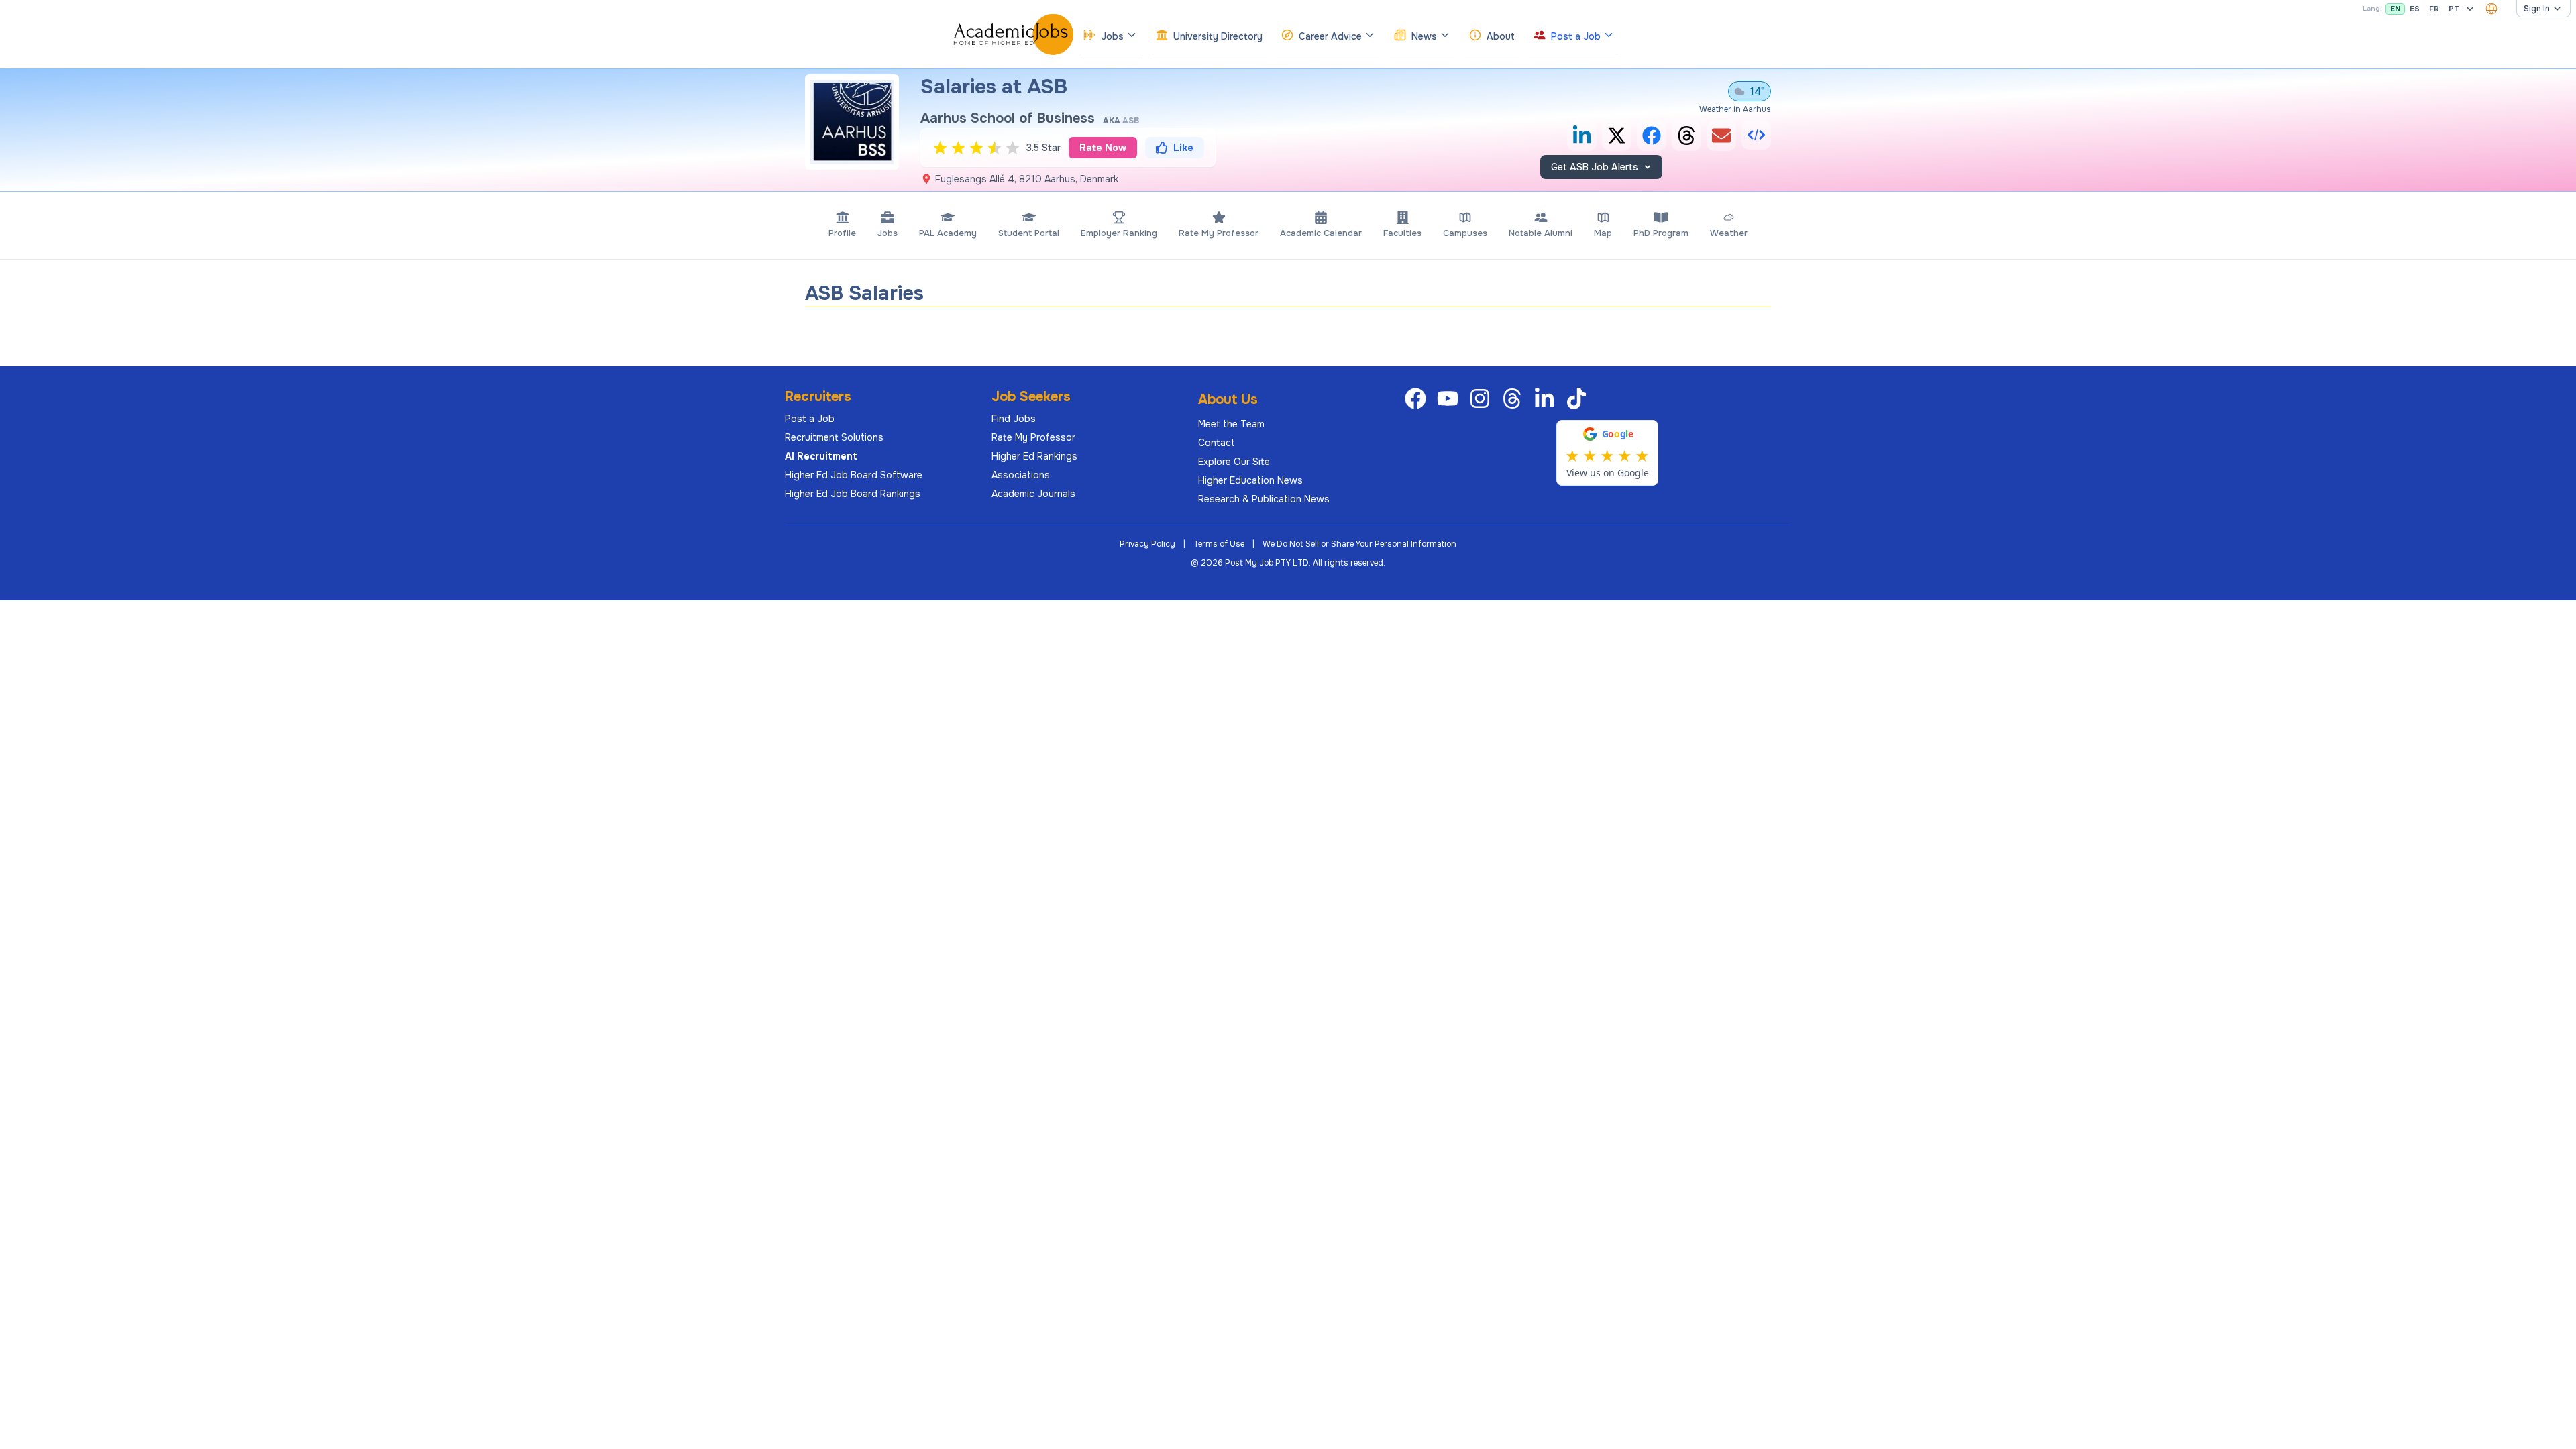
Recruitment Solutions (834, 437)
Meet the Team (1231, 424)
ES (2415, 9)
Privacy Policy (1147, 544)
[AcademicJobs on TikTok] (1579, 398)
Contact (1217, 443)
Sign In (2537, 9)
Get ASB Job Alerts (1595, 167)
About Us (1228, 399)
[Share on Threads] (1686, 136)
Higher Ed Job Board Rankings (853, 494)
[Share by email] (1721, 136)
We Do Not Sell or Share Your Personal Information (1359, 544)
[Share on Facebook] (1652, 136)
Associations (1021, 475)
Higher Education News (1250, 480)
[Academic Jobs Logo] (1014, 34)
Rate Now (1103, 148)
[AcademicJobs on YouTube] (1450, 398)
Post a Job (810, 419)
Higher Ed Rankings (1034, 456)
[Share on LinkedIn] (1582, 136)
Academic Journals (1033, 494)
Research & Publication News (1264, 499)
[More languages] (2470, 9)
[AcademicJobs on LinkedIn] (1547, 398)
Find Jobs (1014, 419)
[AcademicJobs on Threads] (1515, 398)
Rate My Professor (1033, 437)
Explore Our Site (1234, 462)
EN (2395, 9)
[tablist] (1288, 225)
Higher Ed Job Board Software (854, 475)
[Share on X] (1617, 136)
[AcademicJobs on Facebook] (1418, 398)
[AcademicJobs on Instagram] (1483, 398)
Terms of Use (1219, 544)
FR (2434, 9)
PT (2454, 9)
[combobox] (2491, 9)
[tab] (842, 225)
